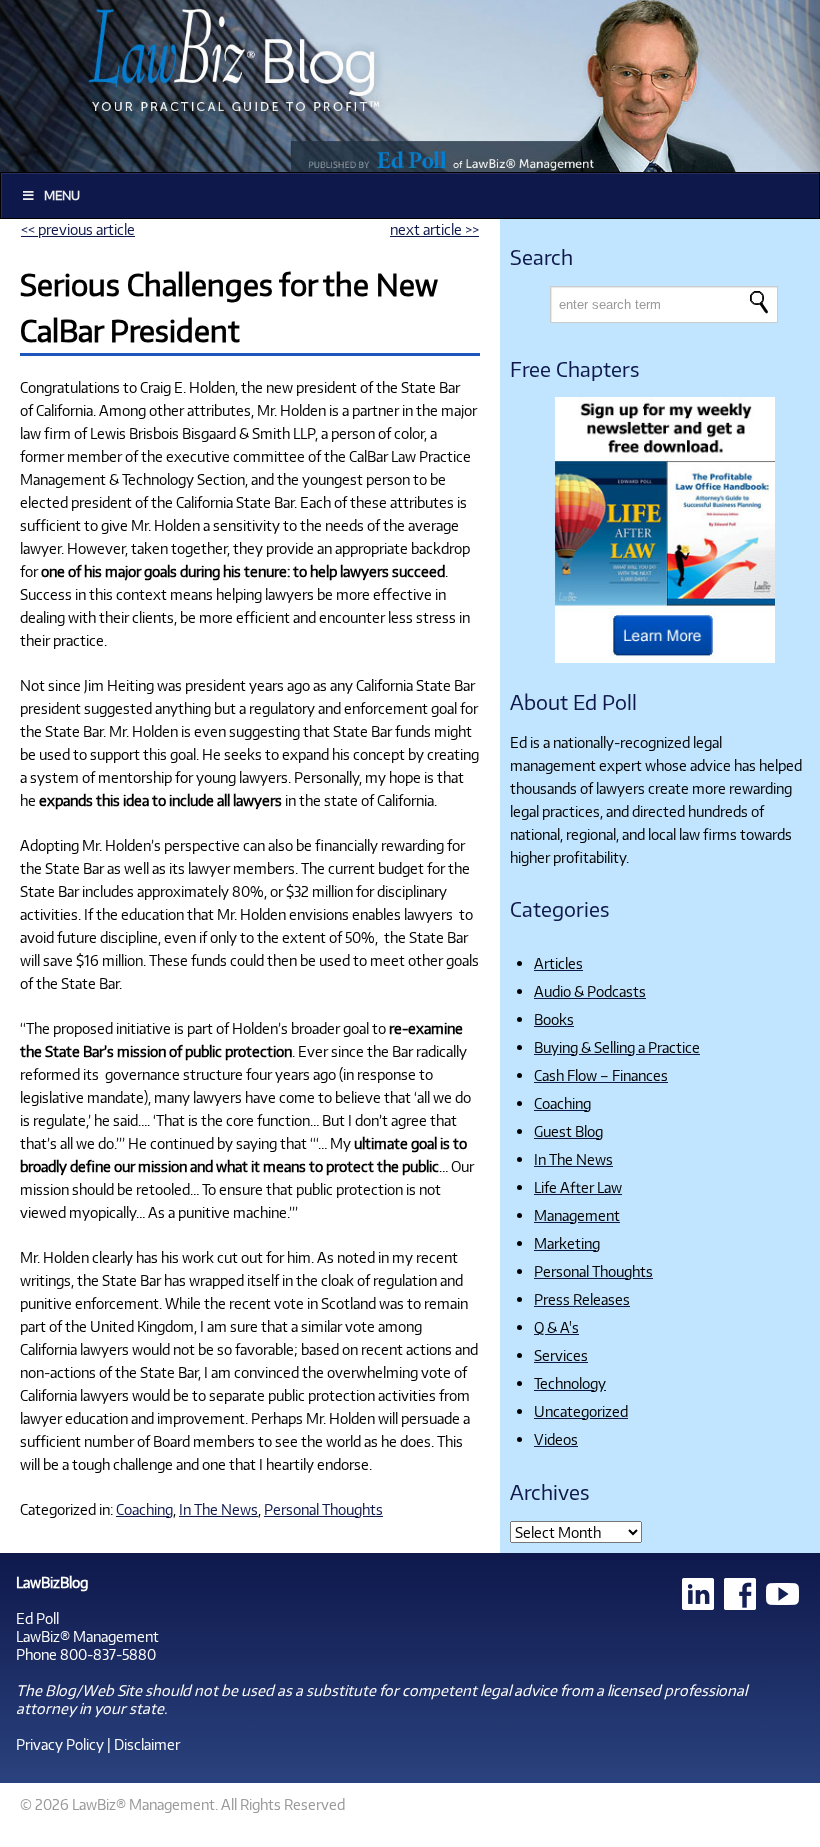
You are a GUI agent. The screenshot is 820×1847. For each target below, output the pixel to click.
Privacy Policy (60, 1744)
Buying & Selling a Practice (617, 1047)
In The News (218, 1509)
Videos (556, 1439)
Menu (62, 195)
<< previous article (78, 229)
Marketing (567, 1243)
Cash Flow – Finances (601, 1075)
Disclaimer (147, 1744)
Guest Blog (568, 1131)
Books (554, 1019)
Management (577, 1215)
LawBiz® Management (87, 1636)
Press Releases (582, 1299)
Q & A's (556, 1327)
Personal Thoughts (323, 1509)
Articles (558, 963)
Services (561, 1355)
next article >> (434, 229)
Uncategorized (581, 1411)
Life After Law (578, 1187)
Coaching (144, 1509)
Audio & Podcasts (590, 991)
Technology (570, 1383)
